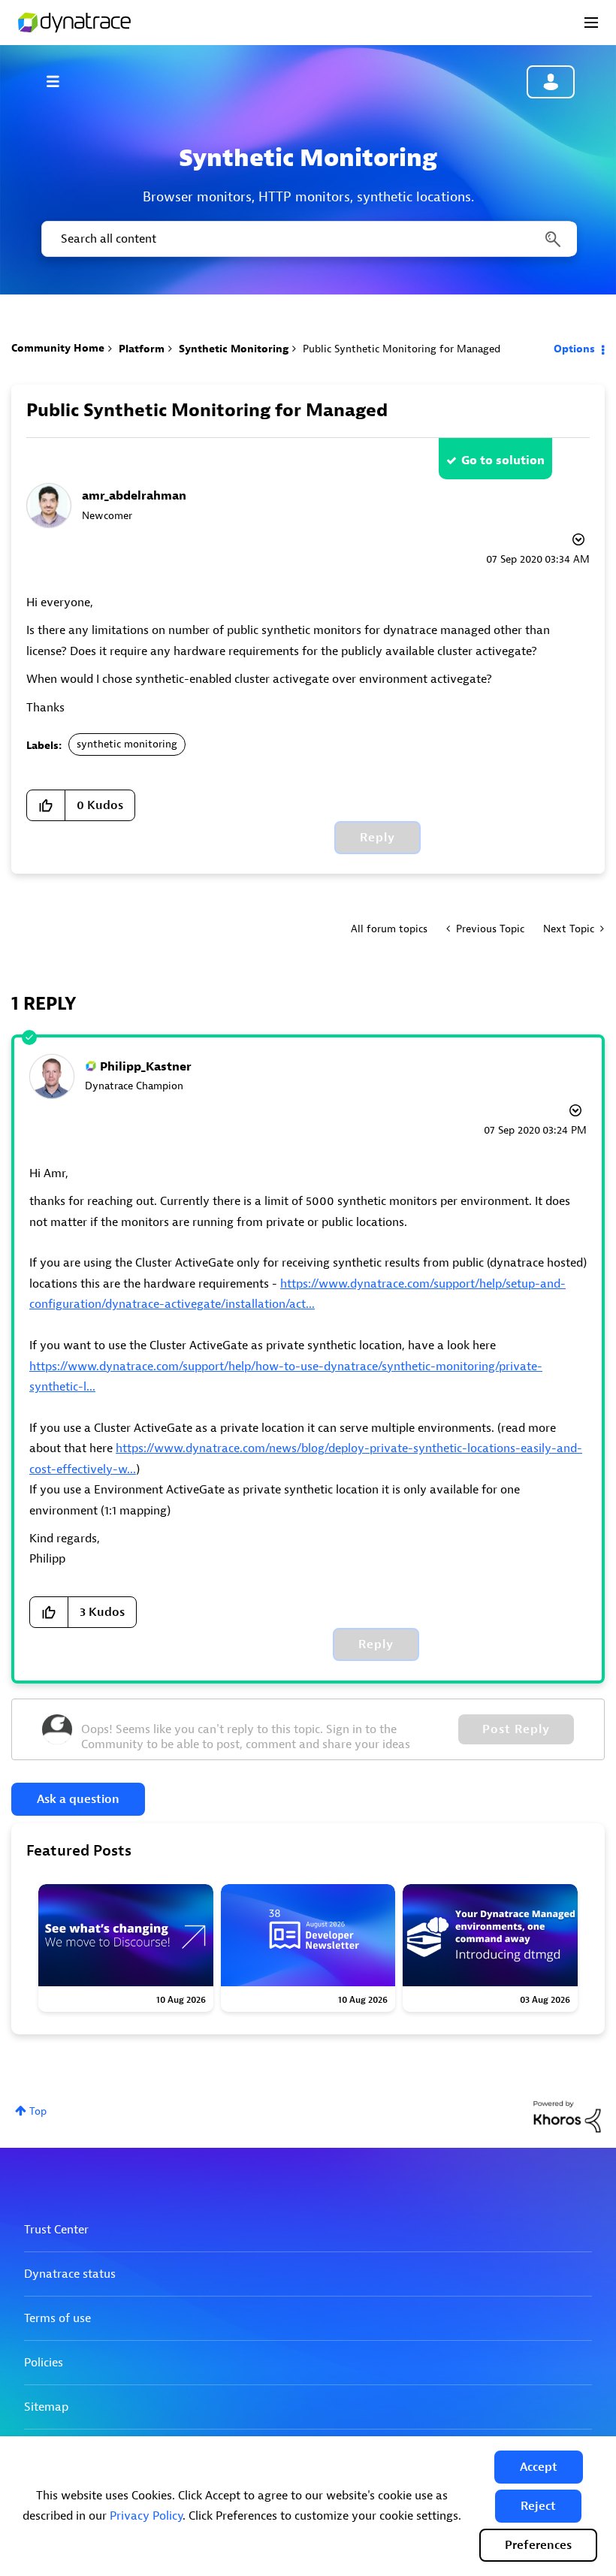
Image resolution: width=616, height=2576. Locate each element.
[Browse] (60, 81)
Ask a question (78, 1799)
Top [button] (38, 2111)
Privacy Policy (146, 2516)
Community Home (58, 348)
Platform (142, 349)
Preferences (538, 2545)
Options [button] (574, 349)
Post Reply (516, 1729)
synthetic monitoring (127, 744)
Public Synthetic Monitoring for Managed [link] (402, 349)
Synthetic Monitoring (234, 349)
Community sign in (551, 82)
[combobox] (308, 239)
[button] (539, 2467)
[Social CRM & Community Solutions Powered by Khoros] (567, 2116)
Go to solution (503, 461)
